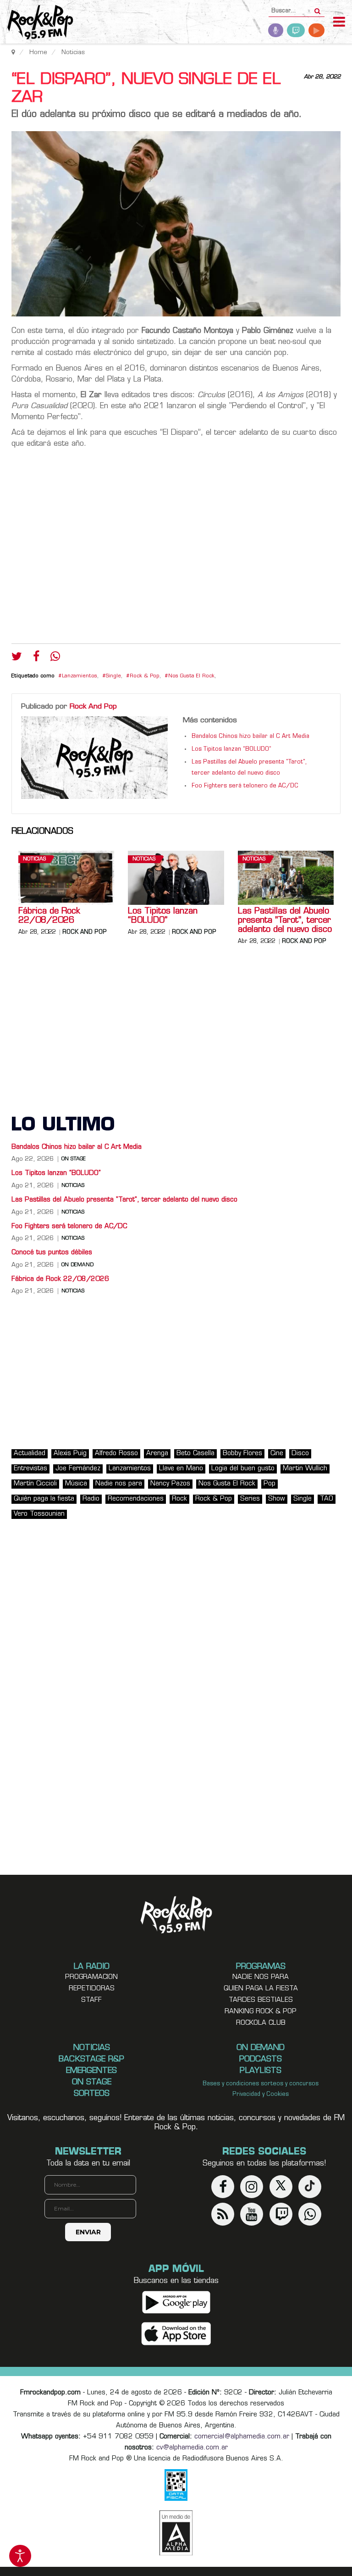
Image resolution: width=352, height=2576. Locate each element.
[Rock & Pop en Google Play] (176, 2302)
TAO (327, 1499)
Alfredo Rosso (116, 1454)
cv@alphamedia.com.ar (192, 2448)
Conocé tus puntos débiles (52, 1253)
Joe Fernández (78, 1469)
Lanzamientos (80, 676)
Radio (91, 1499)
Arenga (157, 1454)
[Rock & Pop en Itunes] (176, 2334)
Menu (339, 23)
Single (113, 676)
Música (76, 1484)
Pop (269, 1484)
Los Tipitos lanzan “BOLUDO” (231, 749)
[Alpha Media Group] (176, 2533)
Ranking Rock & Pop (261, 2012)
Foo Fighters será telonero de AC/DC (245, 786)
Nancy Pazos (170, 1484)
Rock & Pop (145, 676)
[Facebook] (36, 659)
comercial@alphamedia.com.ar (242, 2437)
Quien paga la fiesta (261, 1989)
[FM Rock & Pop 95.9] (37, 23)
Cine (277, 1454)
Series (250, 1499)
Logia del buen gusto (243, 1469)
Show (277, 1499)
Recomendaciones (136, 1499)
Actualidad (30, 1454)
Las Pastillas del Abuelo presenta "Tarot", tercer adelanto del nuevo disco (285, 921)
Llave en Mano (181, 1469)
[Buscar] (317, 8)
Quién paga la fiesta (44, 1499)
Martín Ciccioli (35, 1484)
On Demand (77, 1265)
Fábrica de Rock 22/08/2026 (49, 916)
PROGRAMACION (91, 1977)
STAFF (91, 2000)
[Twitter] (17, 659)
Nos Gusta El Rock (191, 676)
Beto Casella (195, 1454)
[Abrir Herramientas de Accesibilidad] (20, 2556)
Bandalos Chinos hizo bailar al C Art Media (250, 737)
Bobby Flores (242, 1454)
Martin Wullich (305, 1469)
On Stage (74, 1159)
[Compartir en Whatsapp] (55, 657)
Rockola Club (261, 2023)
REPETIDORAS (92, 1989)
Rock (179, 1499)
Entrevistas (30, 1469)
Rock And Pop (93, 707)
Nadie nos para (119, 1484)
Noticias (34, 859)
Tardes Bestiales (261, 2000)
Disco (300, 1454)
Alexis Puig (70, 1454)
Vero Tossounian (39, 1514)
